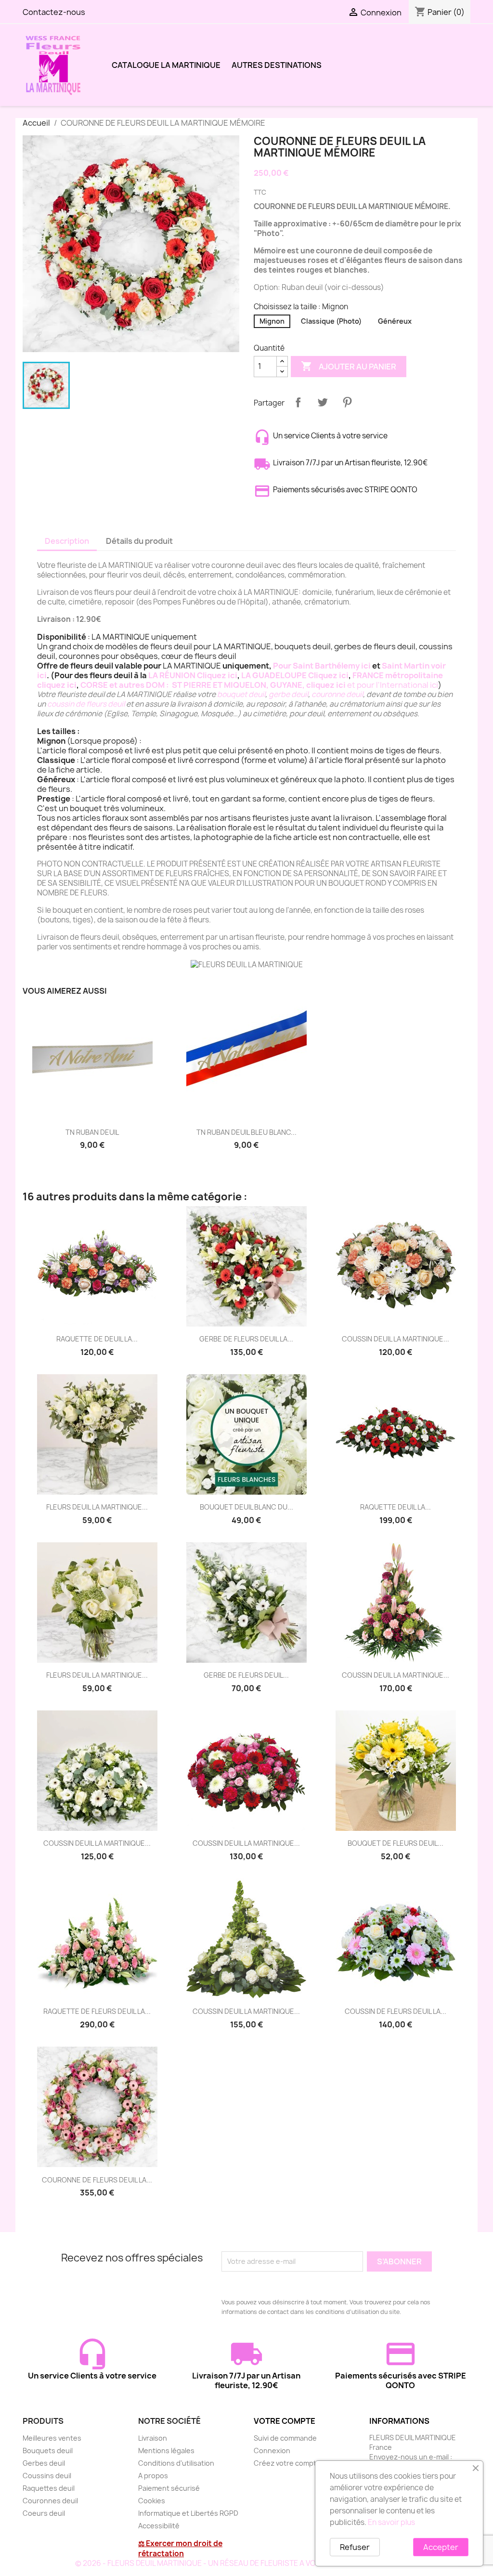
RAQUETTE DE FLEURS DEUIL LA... (97, 2011)
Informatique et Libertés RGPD (188, 2513)
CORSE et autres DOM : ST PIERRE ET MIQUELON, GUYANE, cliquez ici (213, 685)
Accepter (441, 2547)
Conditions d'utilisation (176, 2463)
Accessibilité (159, 2526)
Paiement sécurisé (169, 2488)
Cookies (152, 2501)
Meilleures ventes (52, 2438)
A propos (153, 2476)
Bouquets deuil (48, 2451)
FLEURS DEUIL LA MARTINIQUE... (97, 1507)
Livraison (153, 2438)
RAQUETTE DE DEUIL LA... (97, 1339)
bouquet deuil (241, 694)
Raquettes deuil (49, 2488)
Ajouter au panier (349, 366)
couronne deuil (337, 694)
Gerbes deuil (44, 2463)
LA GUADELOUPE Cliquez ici (295, 675)
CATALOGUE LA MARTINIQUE (166, 65)
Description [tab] (67, 541)
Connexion (272, 2451)
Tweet (323, 402)
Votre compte (285, 2421)
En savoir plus (391, 2522)
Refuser (355, 2547)
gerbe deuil (288, 694)
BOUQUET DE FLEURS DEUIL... (396, 1843)
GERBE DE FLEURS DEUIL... (246, 1675)
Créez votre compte (287, 2463)
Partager (298, 402)
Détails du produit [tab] (139, 541)
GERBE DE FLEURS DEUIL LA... (246, 1339)
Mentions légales (166, 2451)
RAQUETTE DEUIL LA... (396, 1507)
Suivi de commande (285, 2438)
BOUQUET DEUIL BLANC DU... (246, 1507)
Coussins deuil (47, 2476)
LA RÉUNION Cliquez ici (193, 675)
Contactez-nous (54, 12)
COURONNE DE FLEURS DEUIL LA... (97, 2180)
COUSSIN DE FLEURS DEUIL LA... (396, 2011)
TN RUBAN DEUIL (92, 1132)
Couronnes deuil (50, 2501)
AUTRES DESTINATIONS (277, 65)
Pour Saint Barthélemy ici (322, 666)
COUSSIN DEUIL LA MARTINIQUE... (396, 1339)
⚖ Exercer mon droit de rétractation (180, 2549)
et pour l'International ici (393, 685)
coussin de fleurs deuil (86, 704)
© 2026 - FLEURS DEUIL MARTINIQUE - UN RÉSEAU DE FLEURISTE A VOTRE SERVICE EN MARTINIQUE (246, 2563)
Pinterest (347, 402)
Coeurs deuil (44, 2513)
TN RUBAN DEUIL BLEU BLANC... (246, 1132)
